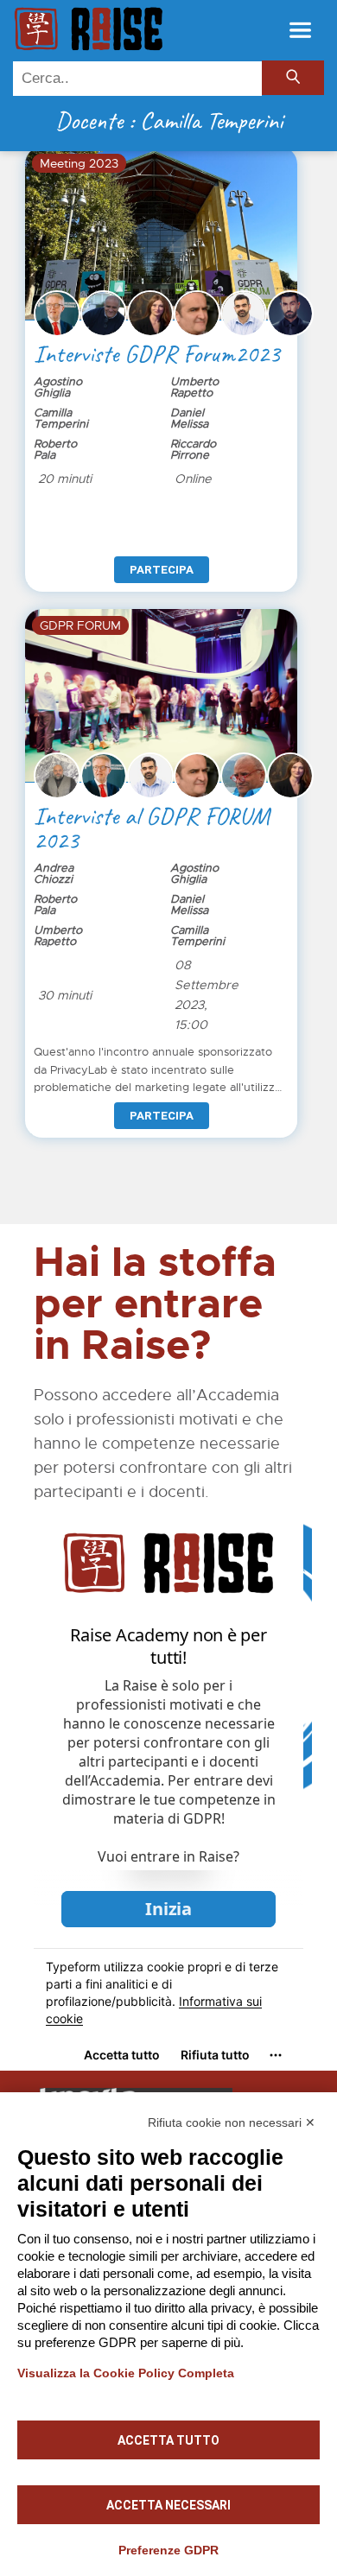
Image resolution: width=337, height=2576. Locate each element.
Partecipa (162, 570)
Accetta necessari (168, 2505)
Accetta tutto (168, 2440)
